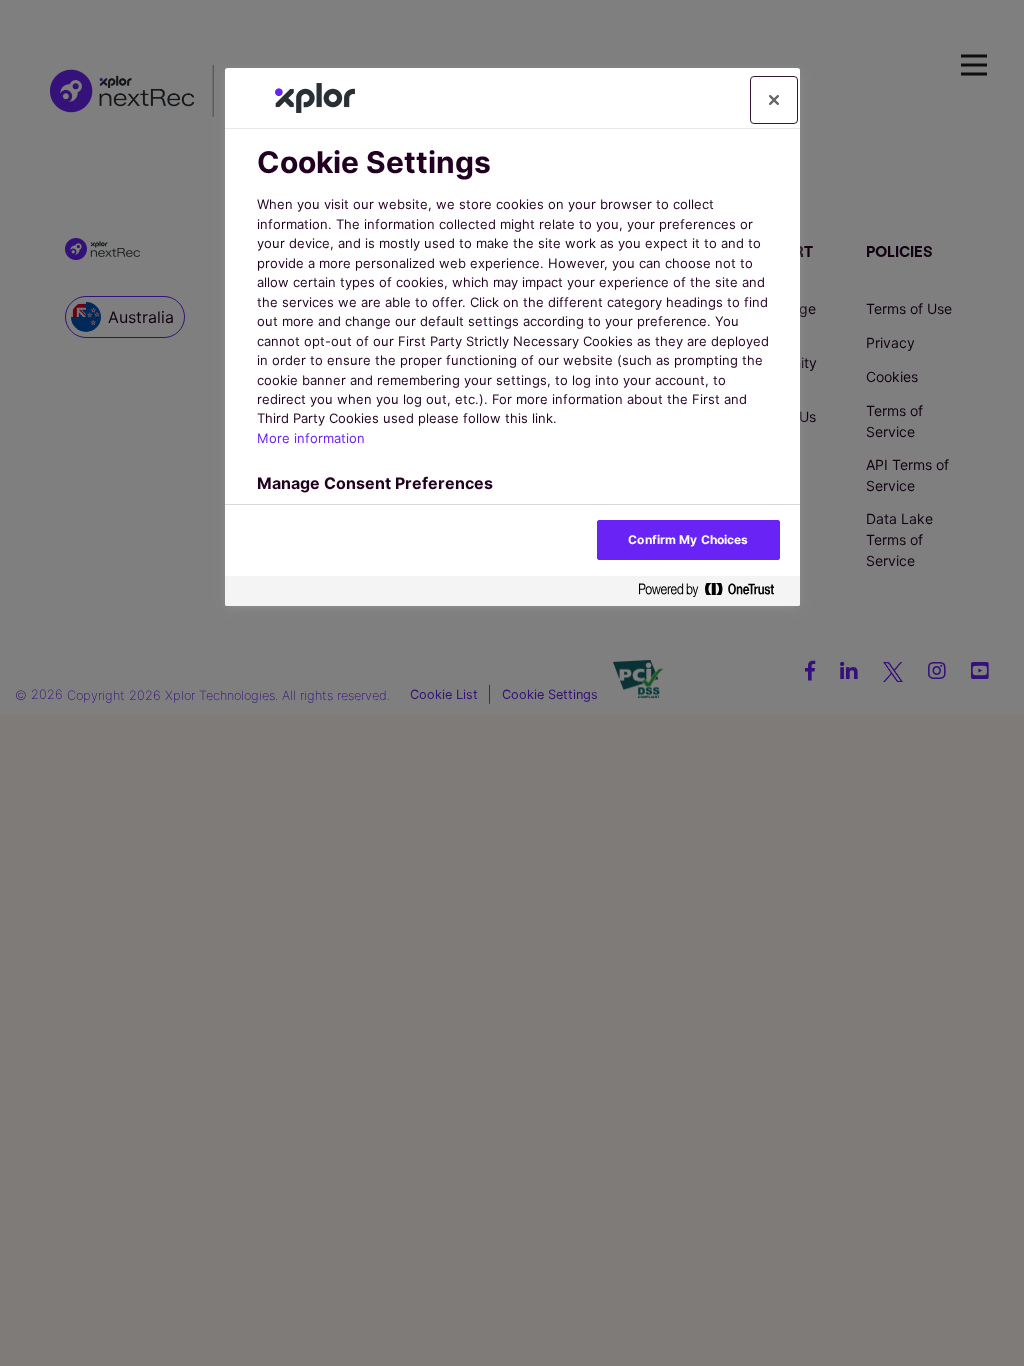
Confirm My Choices (688, 539)
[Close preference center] (774, 100)
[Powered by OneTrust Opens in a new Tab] (714, 590)
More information (311, 438)
